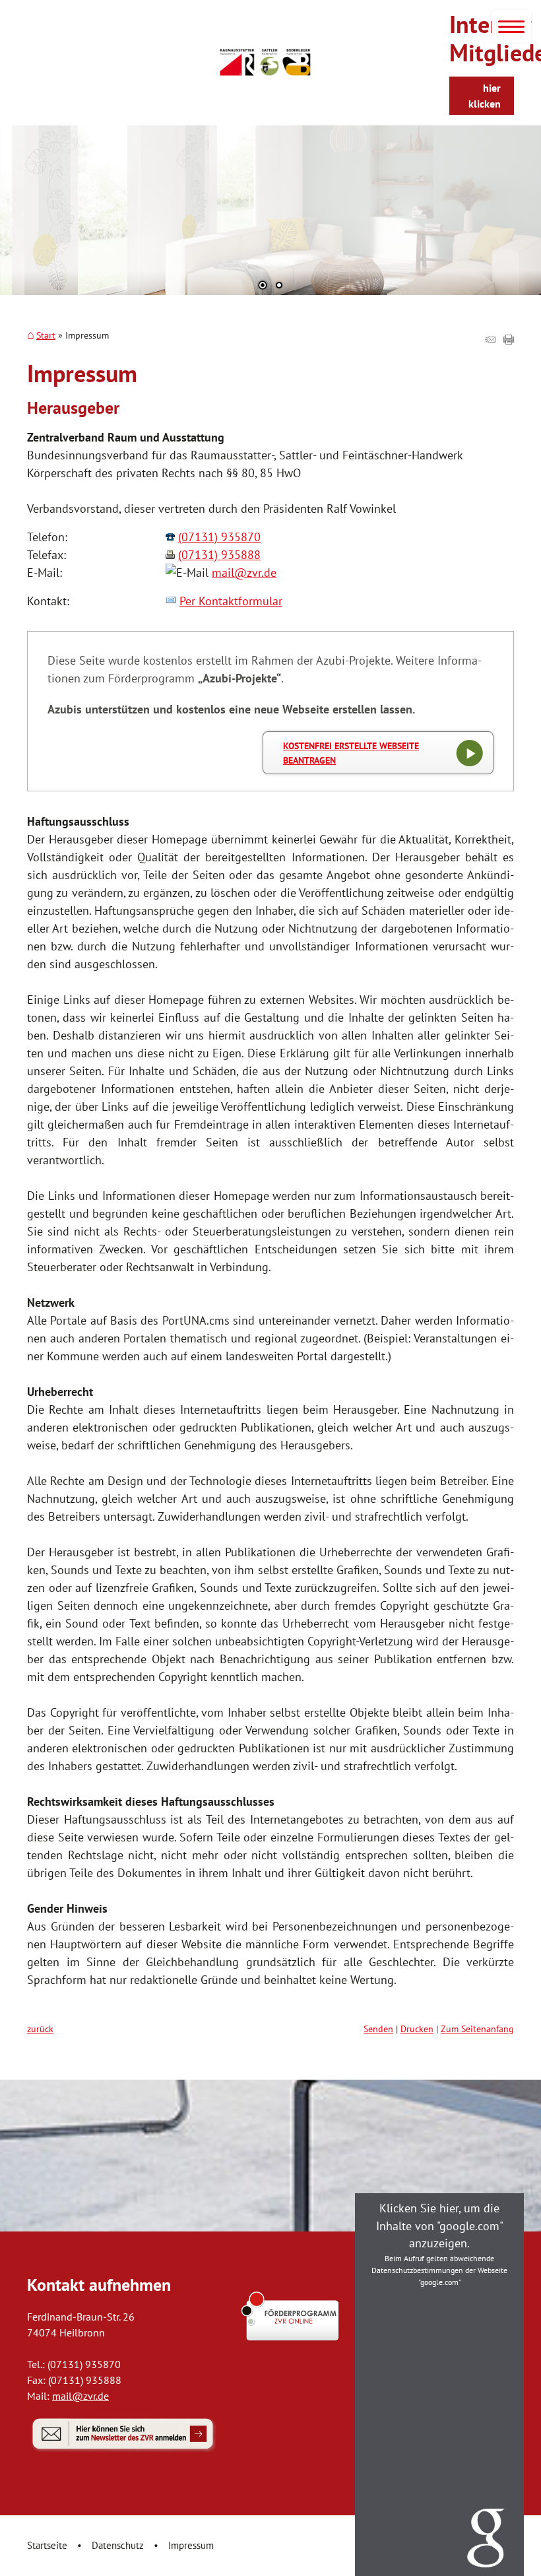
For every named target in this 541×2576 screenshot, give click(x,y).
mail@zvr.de (244, 573)
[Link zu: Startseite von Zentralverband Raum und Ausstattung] (265, 62)
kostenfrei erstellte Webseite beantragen (351, 753)
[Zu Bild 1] (263, 286)
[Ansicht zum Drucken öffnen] (509, 340)
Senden (378, 2029)
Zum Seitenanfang (477, 2029)
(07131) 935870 (219, 537)
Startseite (47, 2545)
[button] (20, 226)
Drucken (417, 2029)
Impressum (191, 2545)
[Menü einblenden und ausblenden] (511, 26)
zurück (40, 2029)
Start (46, 335)
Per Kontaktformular (231, 601)
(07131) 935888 (219, 555)
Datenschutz (118, 2545)
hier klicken (485, 96)
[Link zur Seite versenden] (490, 340)
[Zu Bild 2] (279, 286)
